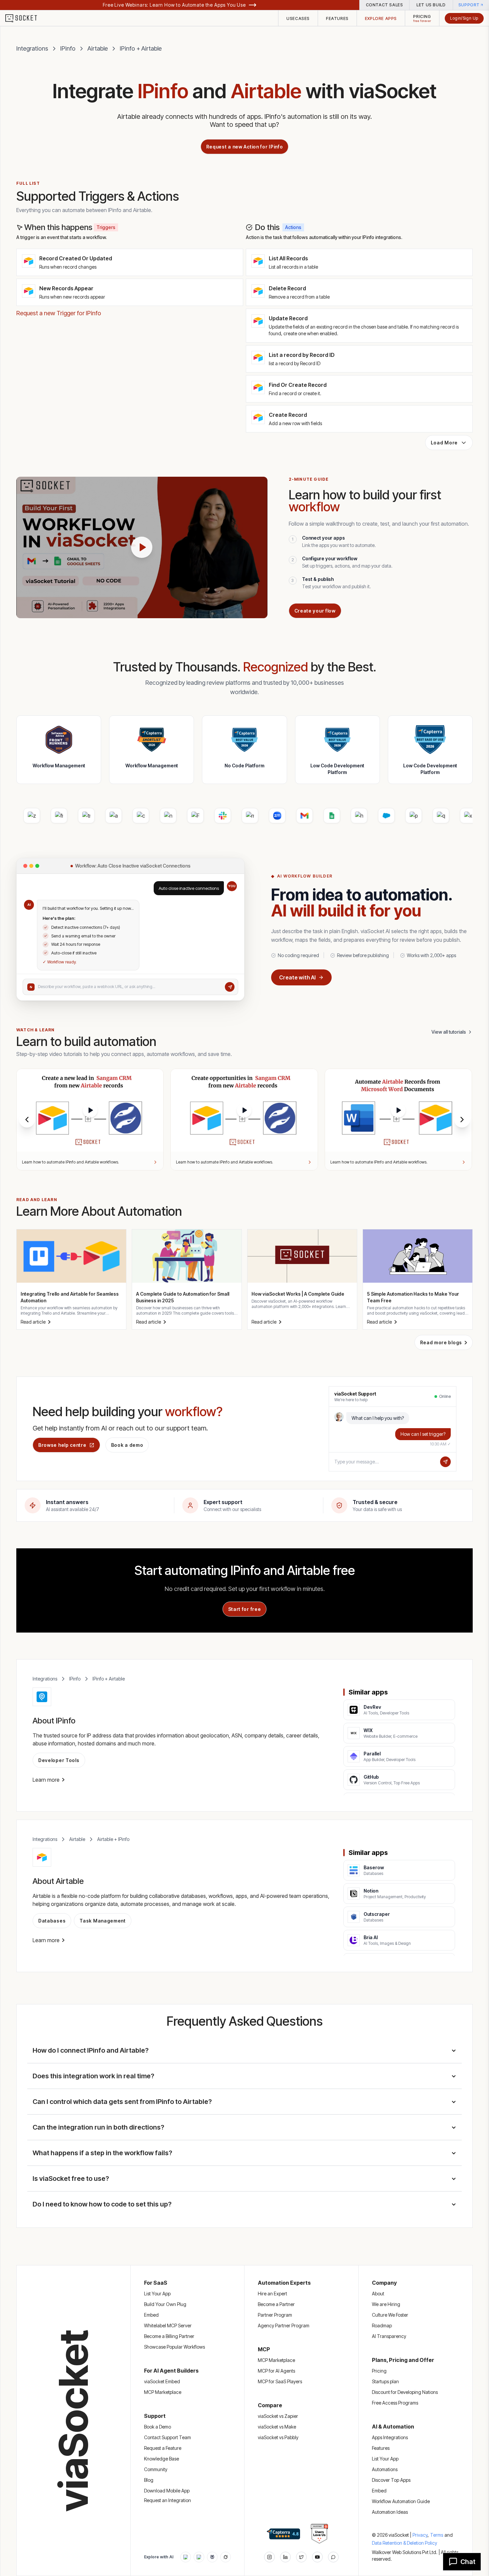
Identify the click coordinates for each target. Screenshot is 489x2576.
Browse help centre (62, 1445)
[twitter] (301, 2557)
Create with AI (297, 977)
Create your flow (315, 611)
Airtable (98, 48)
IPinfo (68, 48)
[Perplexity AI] (212, 2557)
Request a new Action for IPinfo (245, 147)
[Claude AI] (199, 2557)
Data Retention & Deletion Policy (405, 2543)
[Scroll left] (27, 1120)
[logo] (25, 18)
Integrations (32, 48)
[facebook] (285, 2557)
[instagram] (269, 2557)
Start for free (245, 1609)
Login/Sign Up (464, 18)
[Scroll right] (462, 1120)
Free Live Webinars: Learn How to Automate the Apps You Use (174, 5)
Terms (437, 2535)
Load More (444, 443)
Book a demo (127, 1445)
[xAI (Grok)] (226, 2557)
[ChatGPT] (186, 2557)
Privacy (421, 2535)
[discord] (333, 2557)
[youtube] (317, 2557)
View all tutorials (449, 1032)
